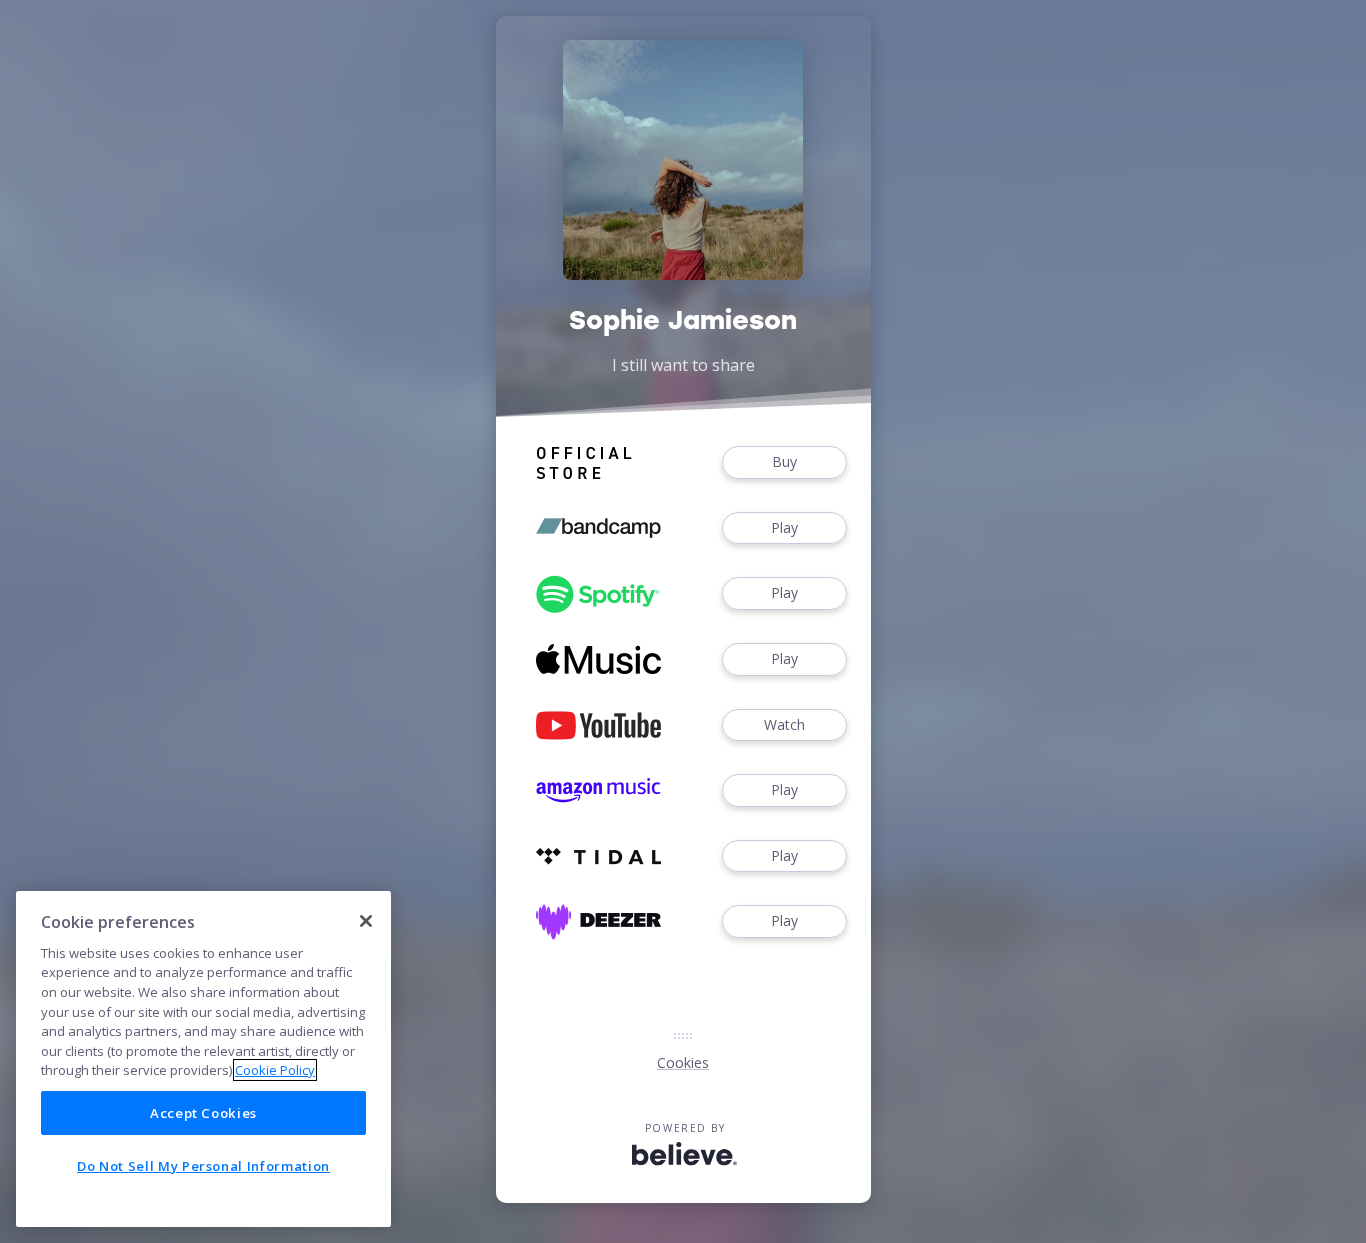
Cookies (683, 1062)
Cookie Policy (275, 1070)
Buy (784, 461)
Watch (784, 724)
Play (784, 527)
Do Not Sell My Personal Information (203, 1166)
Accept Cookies (203, 1113)
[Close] (366, 921)
